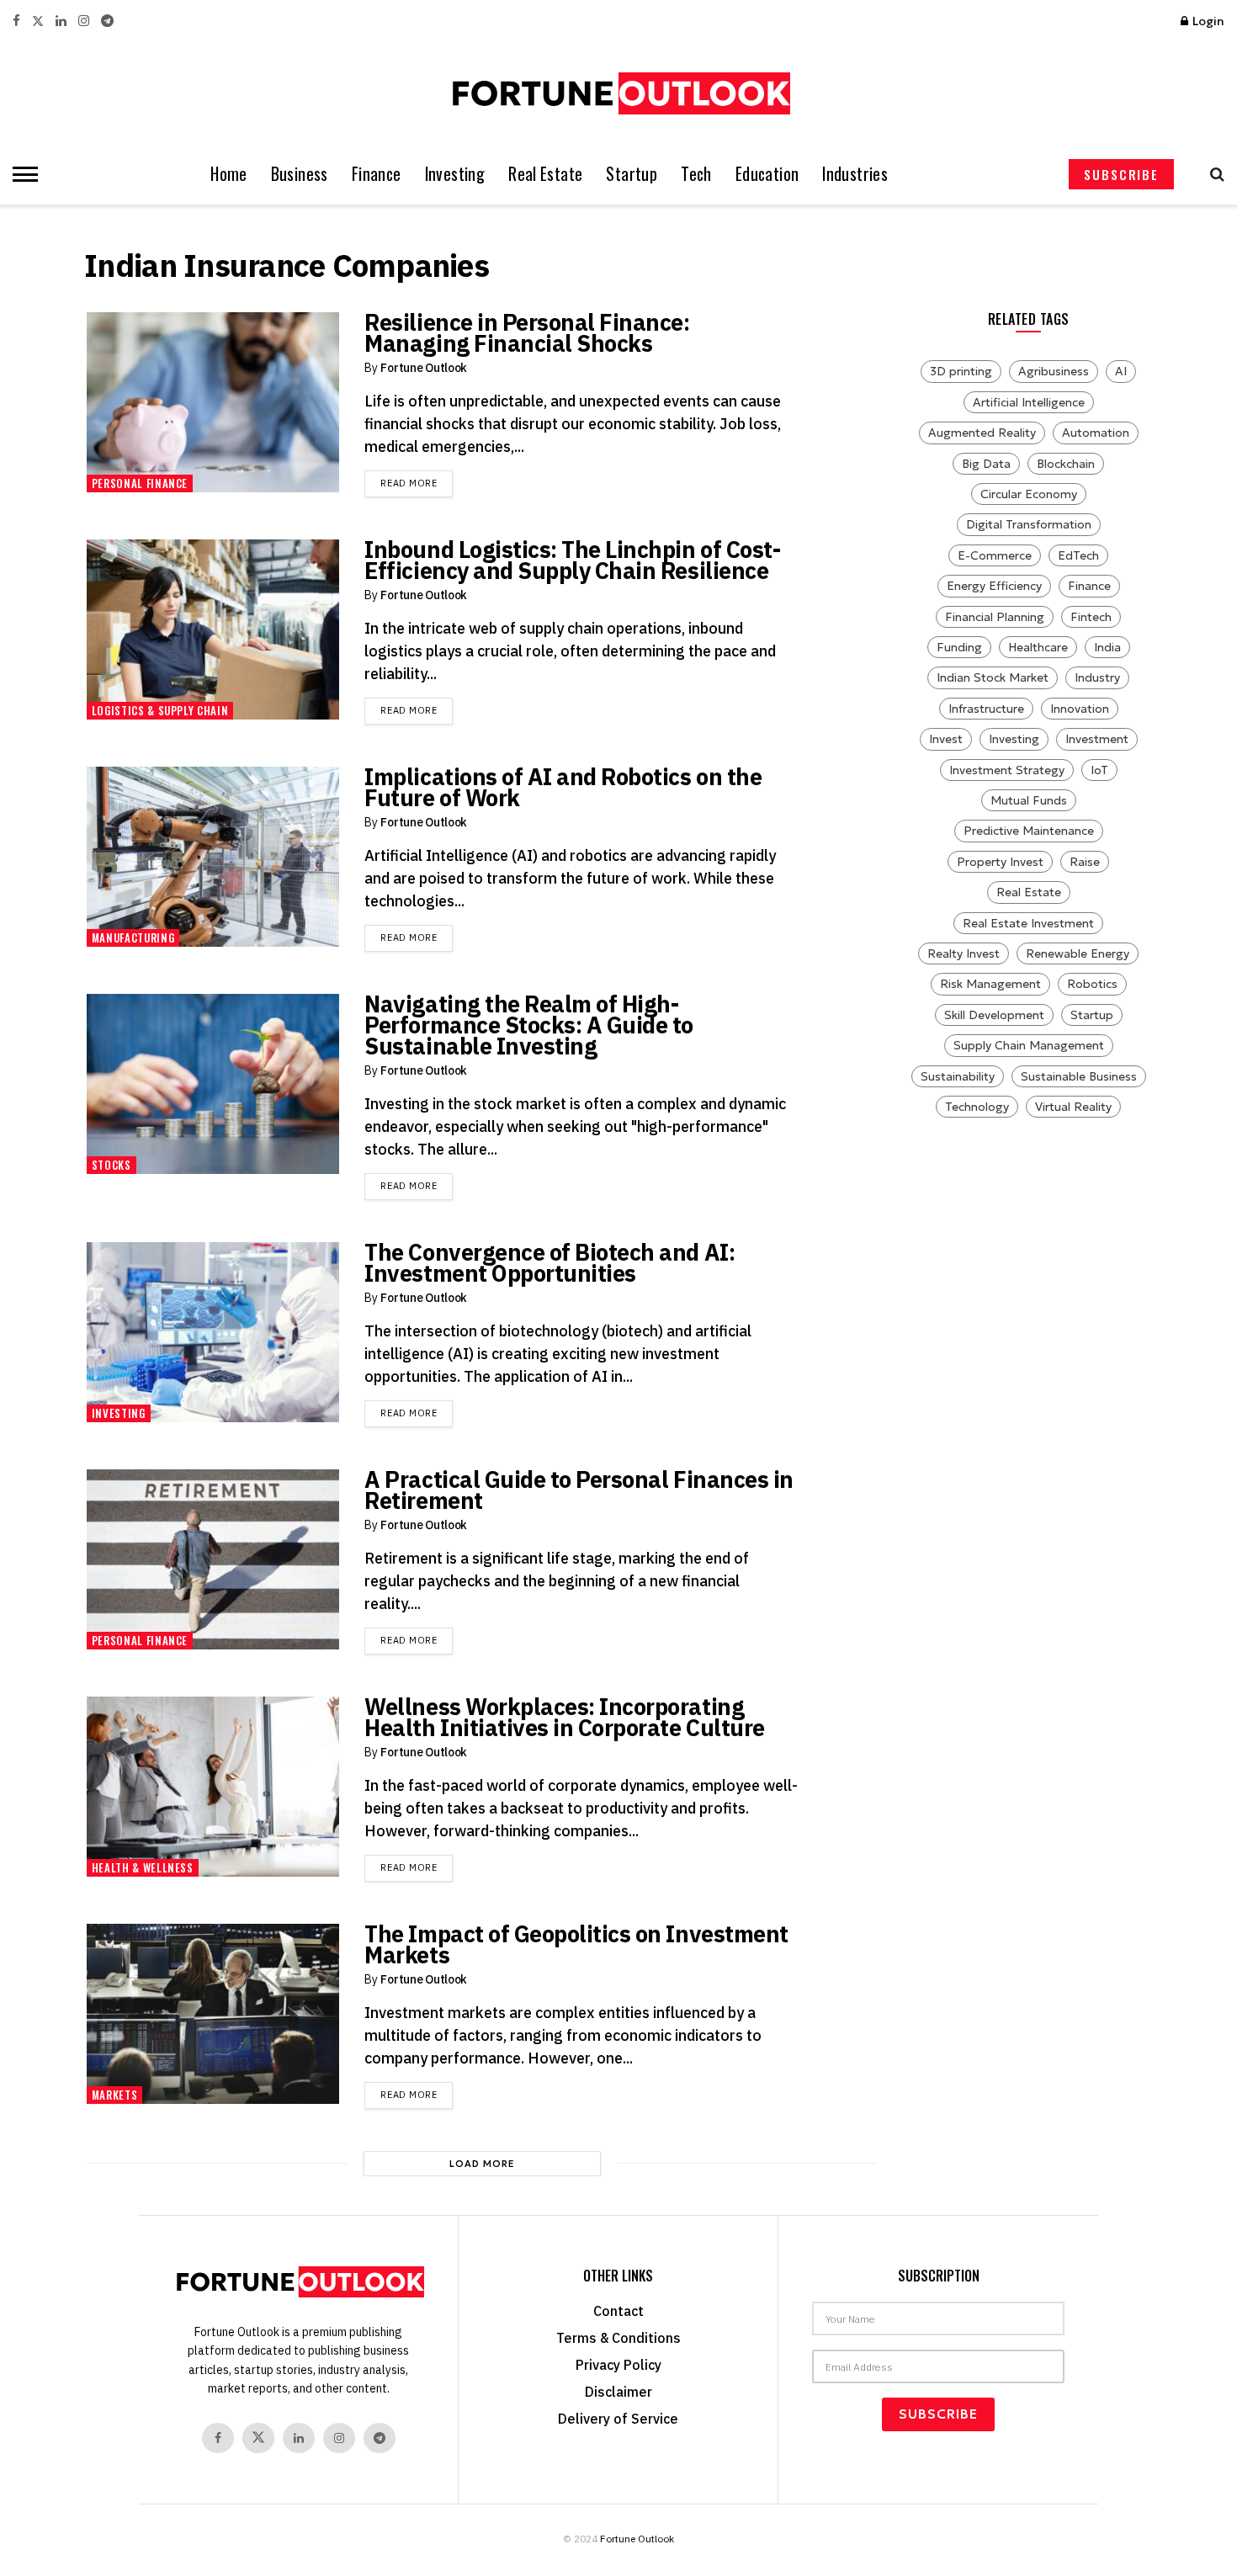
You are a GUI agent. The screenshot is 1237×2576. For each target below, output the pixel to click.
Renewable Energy (1078, 953)
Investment (1097, 739)
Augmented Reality (982, 433)
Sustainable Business (1079, 1076)
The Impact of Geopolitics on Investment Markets (576, 1944)
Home (229, 174)
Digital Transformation (1029, 524)
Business (300, 174)
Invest (946, 739)
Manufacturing (133, 937)
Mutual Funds (1029, 800)
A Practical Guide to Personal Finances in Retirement (579, 1490)
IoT (1099, 770)
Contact (618, 2311)
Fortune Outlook (424, 368)
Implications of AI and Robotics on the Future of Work (563, 787)
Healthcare (1038, 647)
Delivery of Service (618, 2419)
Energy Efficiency (994, 586)
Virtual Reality (1073, 1107)
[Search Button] (1213, 174)
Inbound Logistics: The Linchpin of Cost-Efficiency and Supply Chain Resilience (572, 560)
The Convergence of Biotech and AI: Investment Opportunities (549, 1262)
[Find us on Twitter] (38, 21)
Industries (855, 174)
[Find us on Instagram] (84, 21)
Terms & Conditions (618, 2338)
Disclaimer (618, 2392)
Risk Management (990, 984)
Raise (1085, 862)
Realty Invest (964, 953)
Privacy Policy (618, 2365)
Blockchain (1066, 464)
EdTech (1078, 555)
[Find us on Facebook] (16, 21)
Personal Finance (140, 483)
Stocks (111, 1165)
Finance (377, 174)
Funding (959, 647)
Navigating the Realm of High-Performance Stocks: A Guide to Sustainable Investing (529, 1025)
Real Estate (545, 174)
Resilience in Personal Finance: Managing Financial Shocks (527, 332)
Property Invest (1000, 862)
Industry (1097, 677)
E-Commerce (995, 555)
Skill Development (994, 1015)
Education (767, 174)
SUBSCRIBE (1121, 174)
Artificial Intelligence (1029, 402)
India (1107, 647)
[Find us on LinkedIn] (61, 21)
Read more (417, 483)
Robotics (1092, 984)
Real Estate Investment (1028, 923)
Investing (455, 174)
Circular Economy (1029, 494)
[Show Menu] (21, 174)
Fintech (1091, 617)
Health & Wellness (143, 1867)
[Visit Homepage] (618, 93)
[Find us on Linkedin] (299, 2438)
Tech (696, 174)
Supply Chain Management (1029, 1045)
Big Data (986, 464)
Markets (115, 2095)
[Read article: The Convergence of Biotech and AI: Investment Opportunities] (213, 1333)
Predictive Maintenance (1029, 831)
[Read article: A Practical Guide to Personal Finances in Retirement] (213, 1560)
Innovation (1080, 709)
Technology (977, 1107)
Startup (632, 174)
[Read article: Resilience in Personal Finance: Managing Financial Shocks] (213, 403)
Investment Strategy (1007, 770)
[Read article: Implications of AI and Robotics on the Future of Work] (213, 857)
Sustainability (958, 1076)
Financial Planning (995, 617)
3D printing (961, 371)
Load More (482, 2164)
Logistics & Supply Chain (160, 710)
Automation (1096, 433)
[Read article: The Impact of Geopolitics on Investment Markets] (213, 2014)
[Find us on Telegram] (107, 21)
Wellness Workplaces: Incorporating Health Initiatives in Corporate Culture (564, 1717)
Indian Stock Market (993, 677)
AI (1121, 371)
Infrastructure (986, 709)
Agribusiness (1054, 371)
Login (1207, 21)
